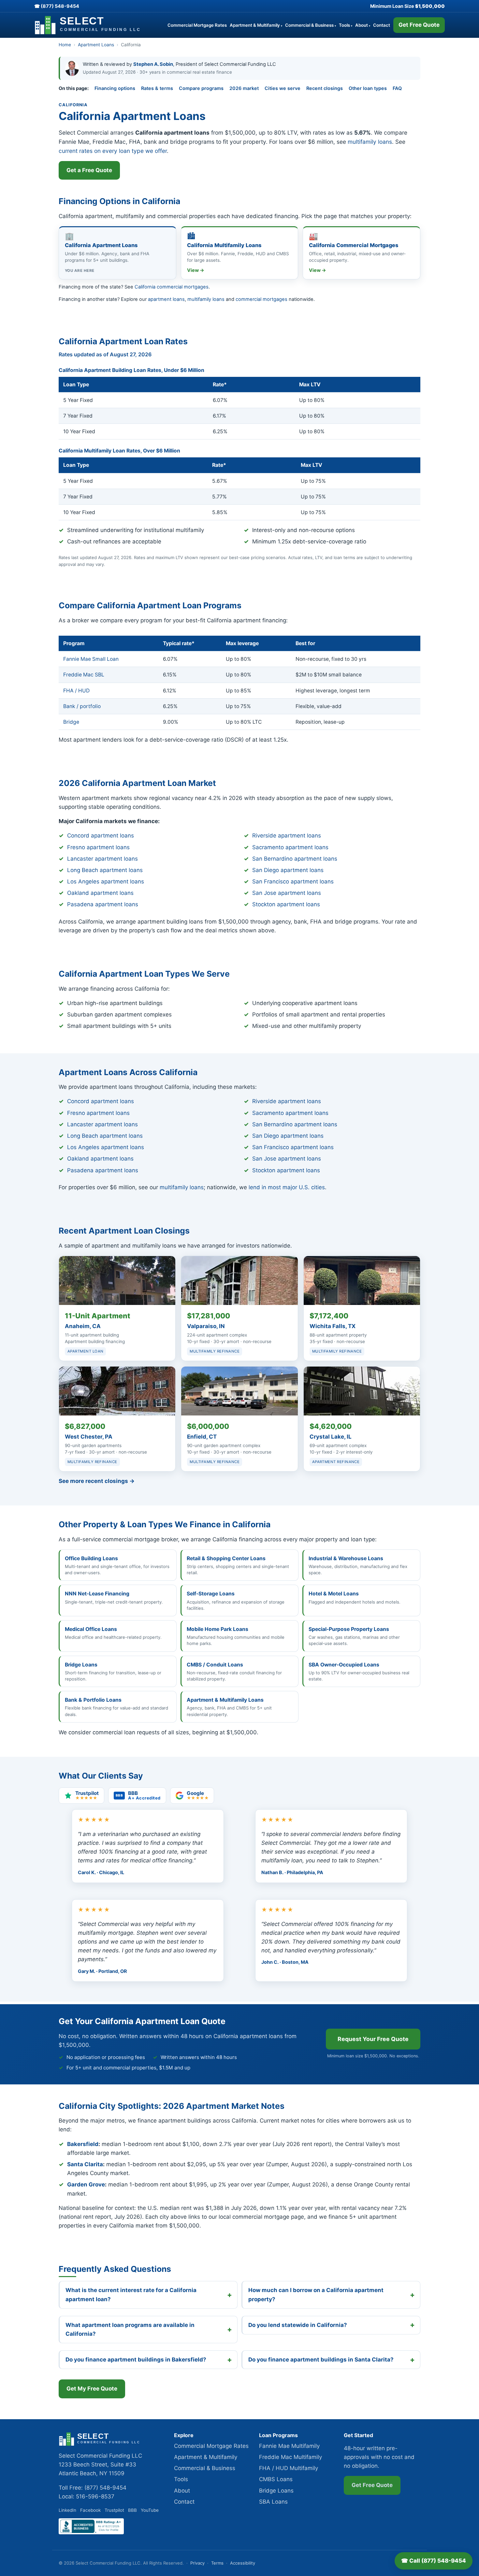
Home (65, 45)
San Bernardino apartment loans (295, 859)
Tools (346, 25)
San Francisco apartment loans (293, 881)
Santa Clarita (85, 2164)
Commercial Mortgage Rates (197, 25)
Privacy (197, 2563)
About (363, 25)
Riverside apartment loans (287, 836)
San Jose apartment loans (287, 893)
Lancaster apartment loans (102, 859)
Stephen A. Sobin (153, 64)
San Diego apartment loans (288, 870)
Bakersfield (83, 2144)
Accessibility (243, 2563)
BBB (132, 2510)
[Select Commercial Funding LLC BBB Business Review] (91, 2532)
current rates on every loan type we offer (113, 151)
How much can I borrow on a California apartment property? (316, 2295)
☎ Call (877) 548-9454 (434, 2561)
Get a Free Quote (89, 170)
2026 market (244, 88)
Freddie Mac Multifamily (290, 2457)
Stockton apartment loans (286, 904)
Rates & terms (157, 88)
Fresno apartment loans (98, 847)
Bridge (71, 722)
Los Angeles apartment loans (106, 881)
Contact (382, 25)
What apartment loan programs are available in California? (130, 2329)
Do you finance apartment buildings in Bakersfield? (136, 2360)
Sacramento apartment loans (290, 847)
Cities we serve (283, 88)
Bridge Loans (276, 2491)
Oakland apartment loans (100, 893)
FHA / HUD (76, 691)
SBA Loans (273, 2502)
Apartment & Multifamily (256, 25)
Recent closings (325, 88)
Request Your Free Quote (373, 2039)
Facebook (90, 2510)
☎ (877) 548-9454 (57, 6)
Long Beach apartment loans (105, 870)
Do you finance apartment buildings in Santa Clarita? (321, 2360)
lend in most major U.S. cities (287, 1187)
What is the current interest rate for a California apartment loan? (131, 2295)
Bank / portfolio (82, 706)
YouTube (150, 2510)
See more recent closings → (97, 1481)
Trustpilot (114, 2510)
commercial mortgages (261, 299)
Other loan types (368, 88)
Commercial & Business (311, 25)
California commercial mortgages (172, 287)
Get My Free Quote (92, 2389)
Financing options (115, 88)
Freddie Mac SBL (84, 675)
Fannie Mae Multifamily (289, 2446)
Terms (217, 2563)
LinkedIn (67, 2510)
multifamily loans (370, 142)
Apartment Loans (96, 45)
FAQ (397, 88)
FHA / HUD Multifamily (289, 2468)
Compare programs (201, 88)
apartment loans (166, 299)
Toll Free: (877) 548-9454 (93, 2488)
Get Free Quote (419, 25)
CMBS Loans (276, 2479)
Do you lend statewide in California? (298, 2325)
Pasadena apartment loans (103, 904)
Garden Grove (86, 2184)
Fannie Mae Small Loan (91, 659)
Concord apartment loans (101, 836)
